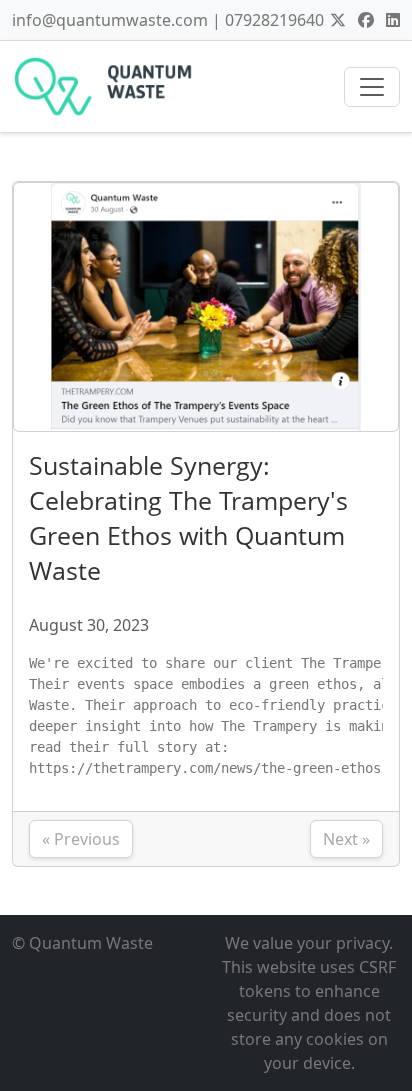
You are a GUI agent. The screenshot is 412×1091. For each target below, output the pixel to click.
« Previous (81, 839)
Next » (346, 839)
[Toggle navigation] (372, 87)
